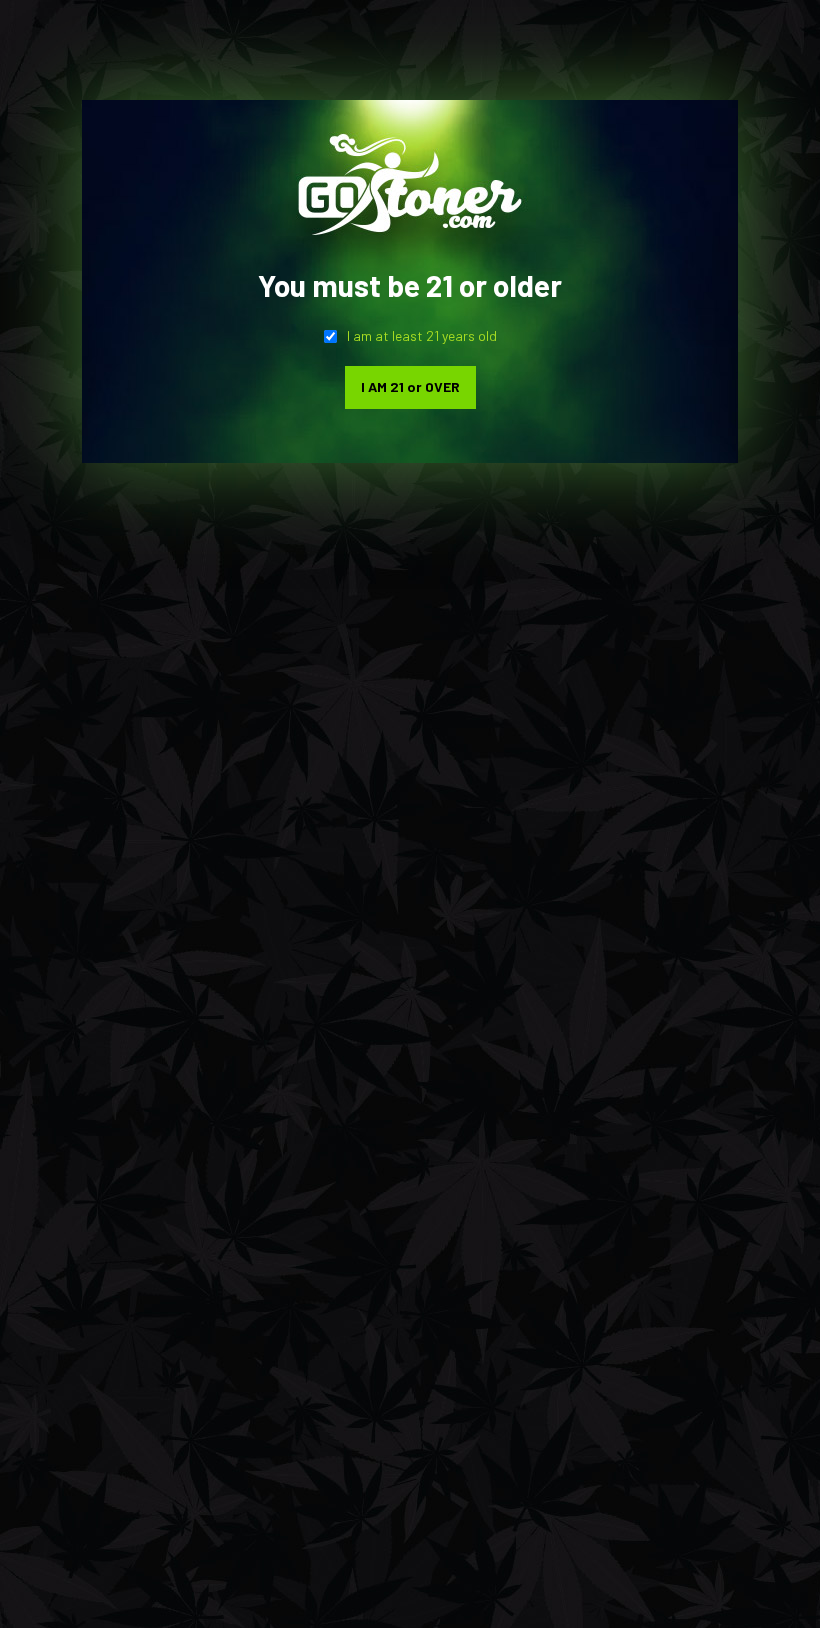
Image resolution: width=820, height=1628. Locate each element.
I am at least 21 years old (422, 335)
